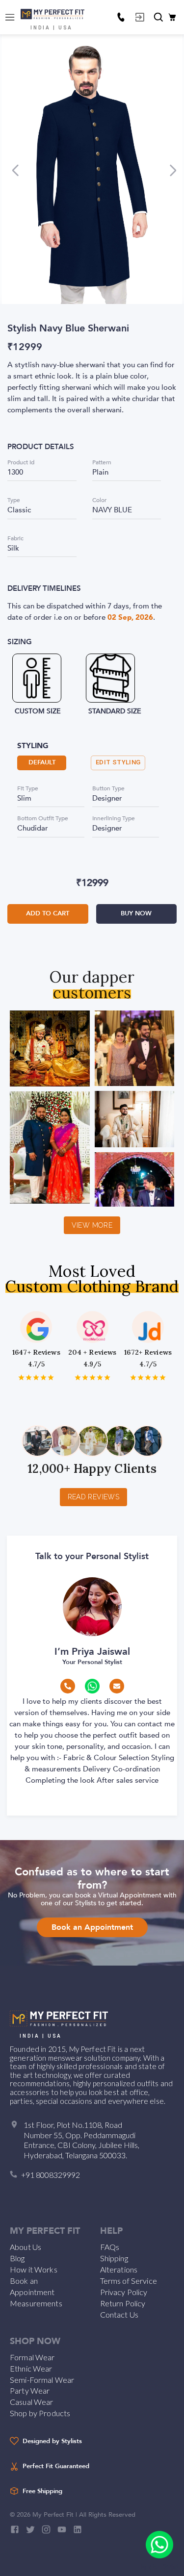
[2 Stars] (29, 1377)
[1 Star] (21, 1377)
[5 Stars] (51, 1377)
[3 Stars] (36, 1377)
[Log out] (140, 17)
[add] (159, 2545)
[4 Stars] (43, 1377)
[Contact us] (121, 17)
